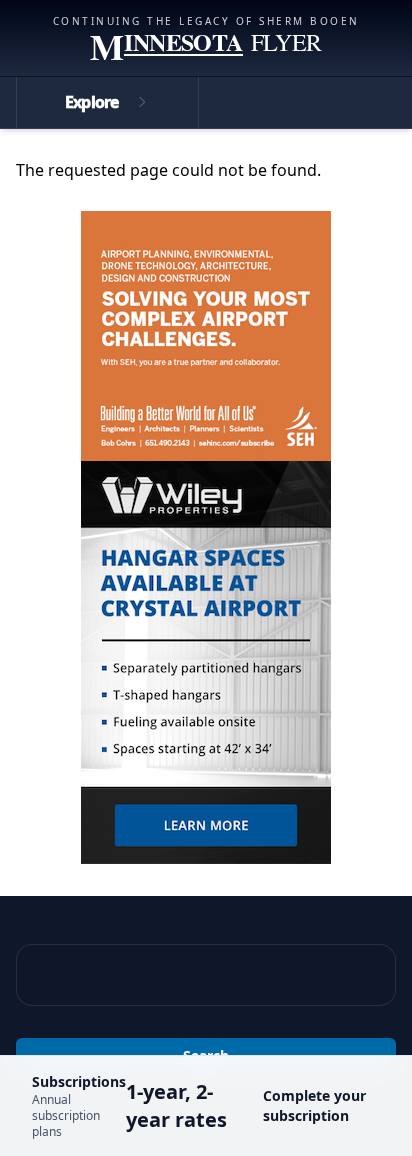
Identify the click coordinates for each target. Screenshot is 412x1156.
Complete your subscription (314, 1105)
